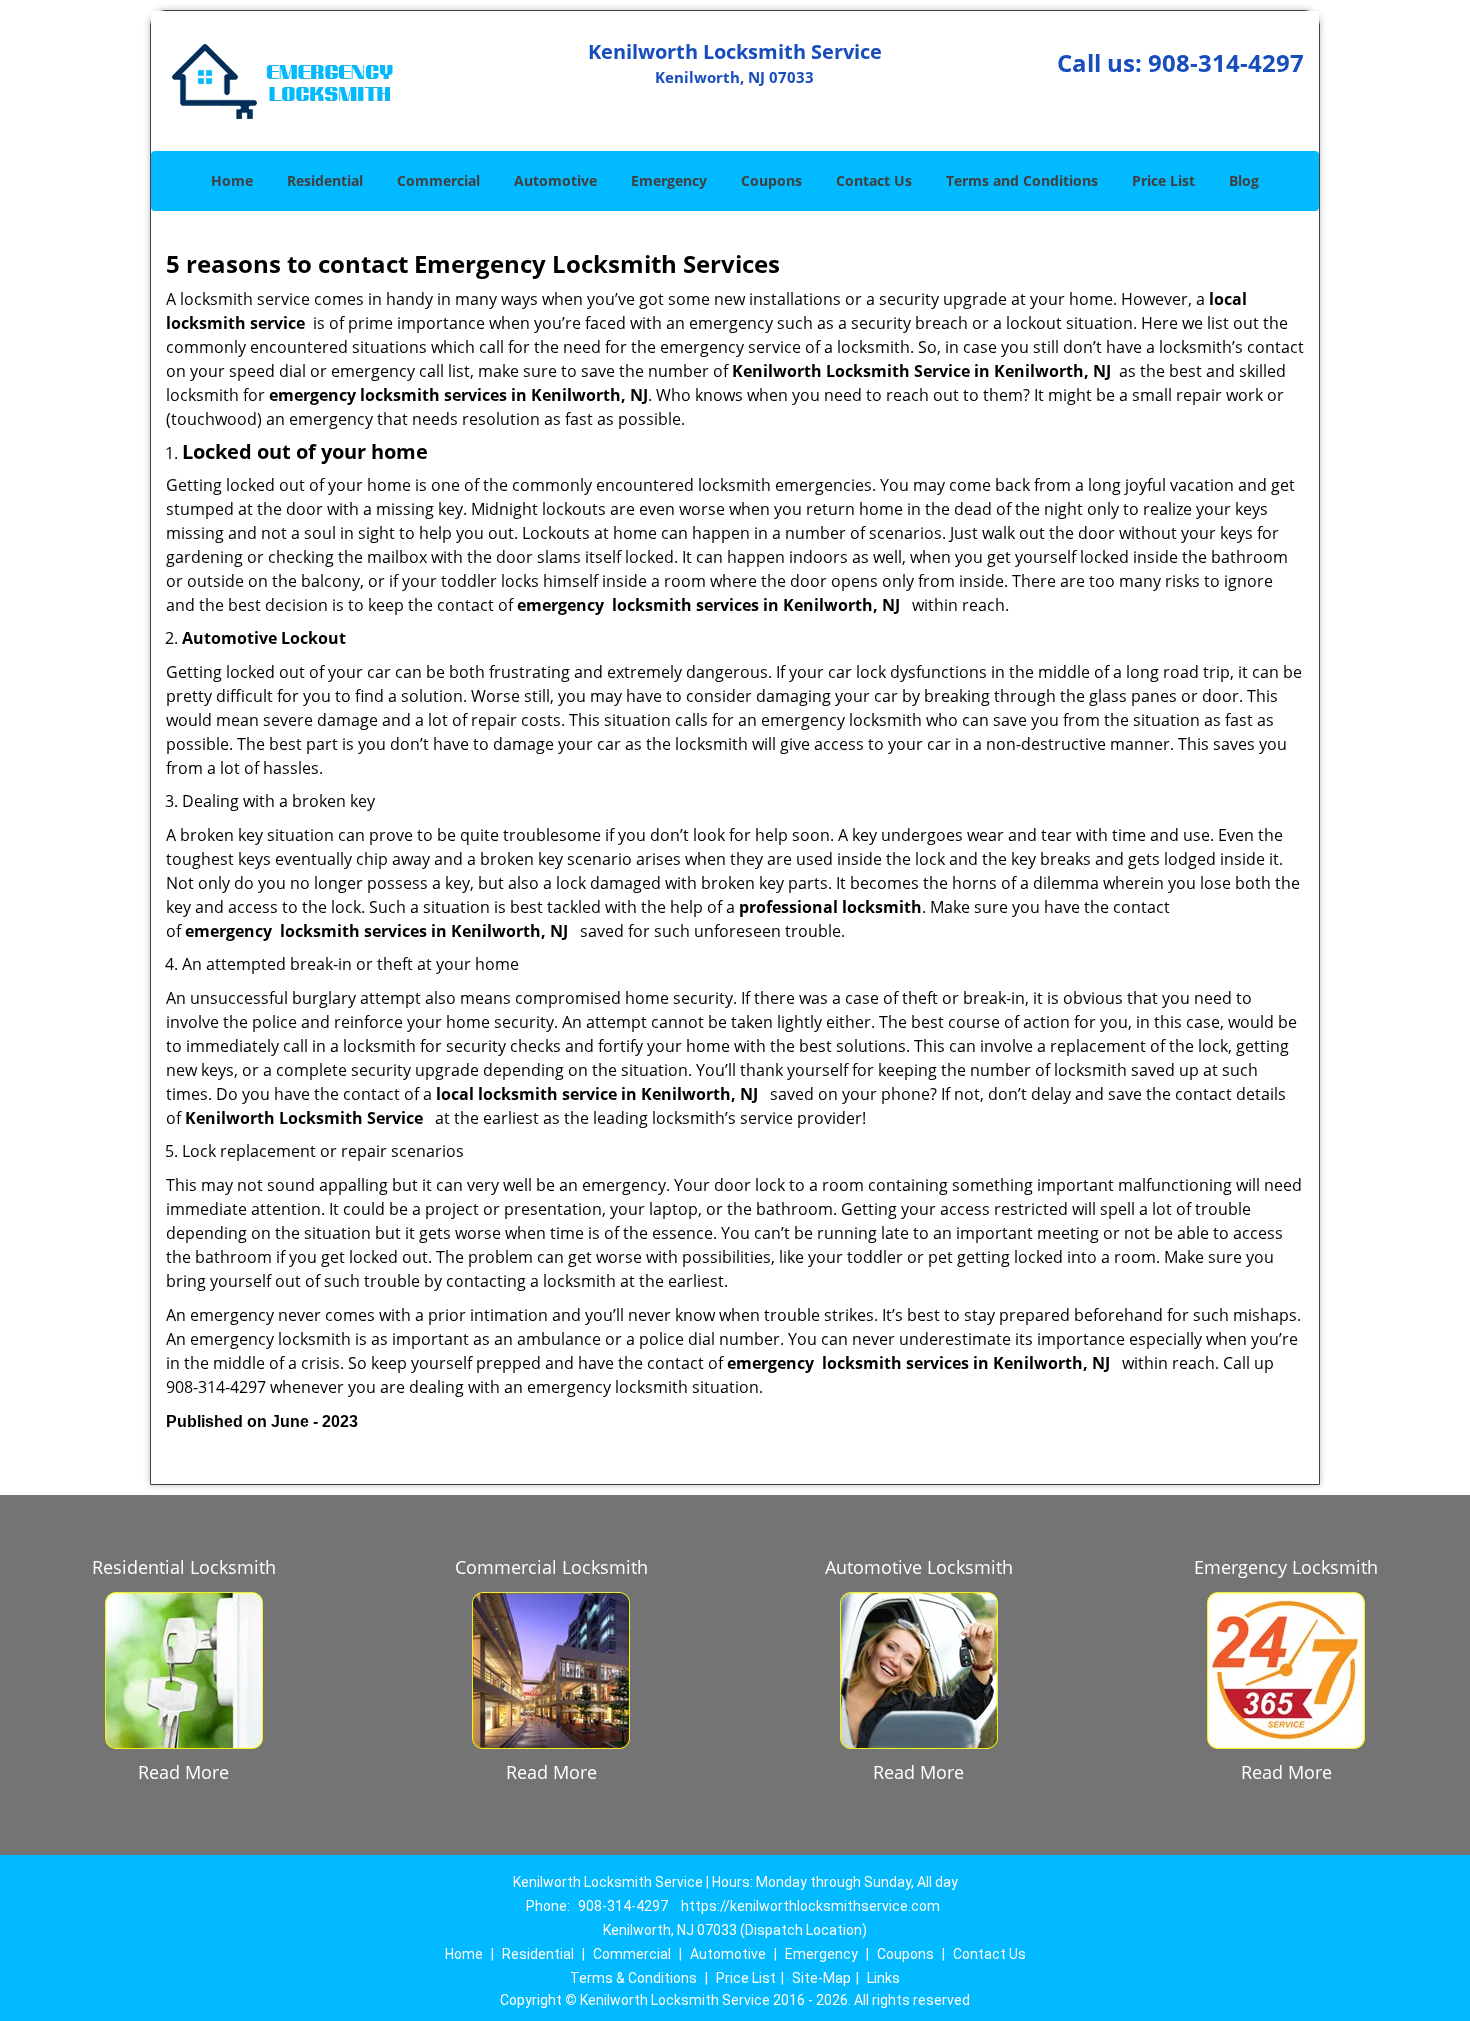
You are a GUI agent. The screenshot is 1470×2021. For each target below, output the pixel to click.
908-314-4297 (1226, 62)
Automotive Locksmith (919, 1567)
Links (883, 1978)
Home (232, 180)
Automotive (555, 180)
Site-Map (821, 1978)
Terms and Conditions (1022, 180)
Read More (183, 1772)
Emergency (669, 180)
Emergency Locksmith (1286, 1567)
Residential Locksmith (184, 1567)
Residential (325, 180)
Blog (1244, 180)
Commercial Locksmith (551, 1567)
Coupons (771, 180)
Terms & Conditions (633, 1978)
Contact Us (874, 180)
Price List (1163, 180)
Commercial (438, 180)
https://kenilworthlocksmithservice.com (810, 1906)
